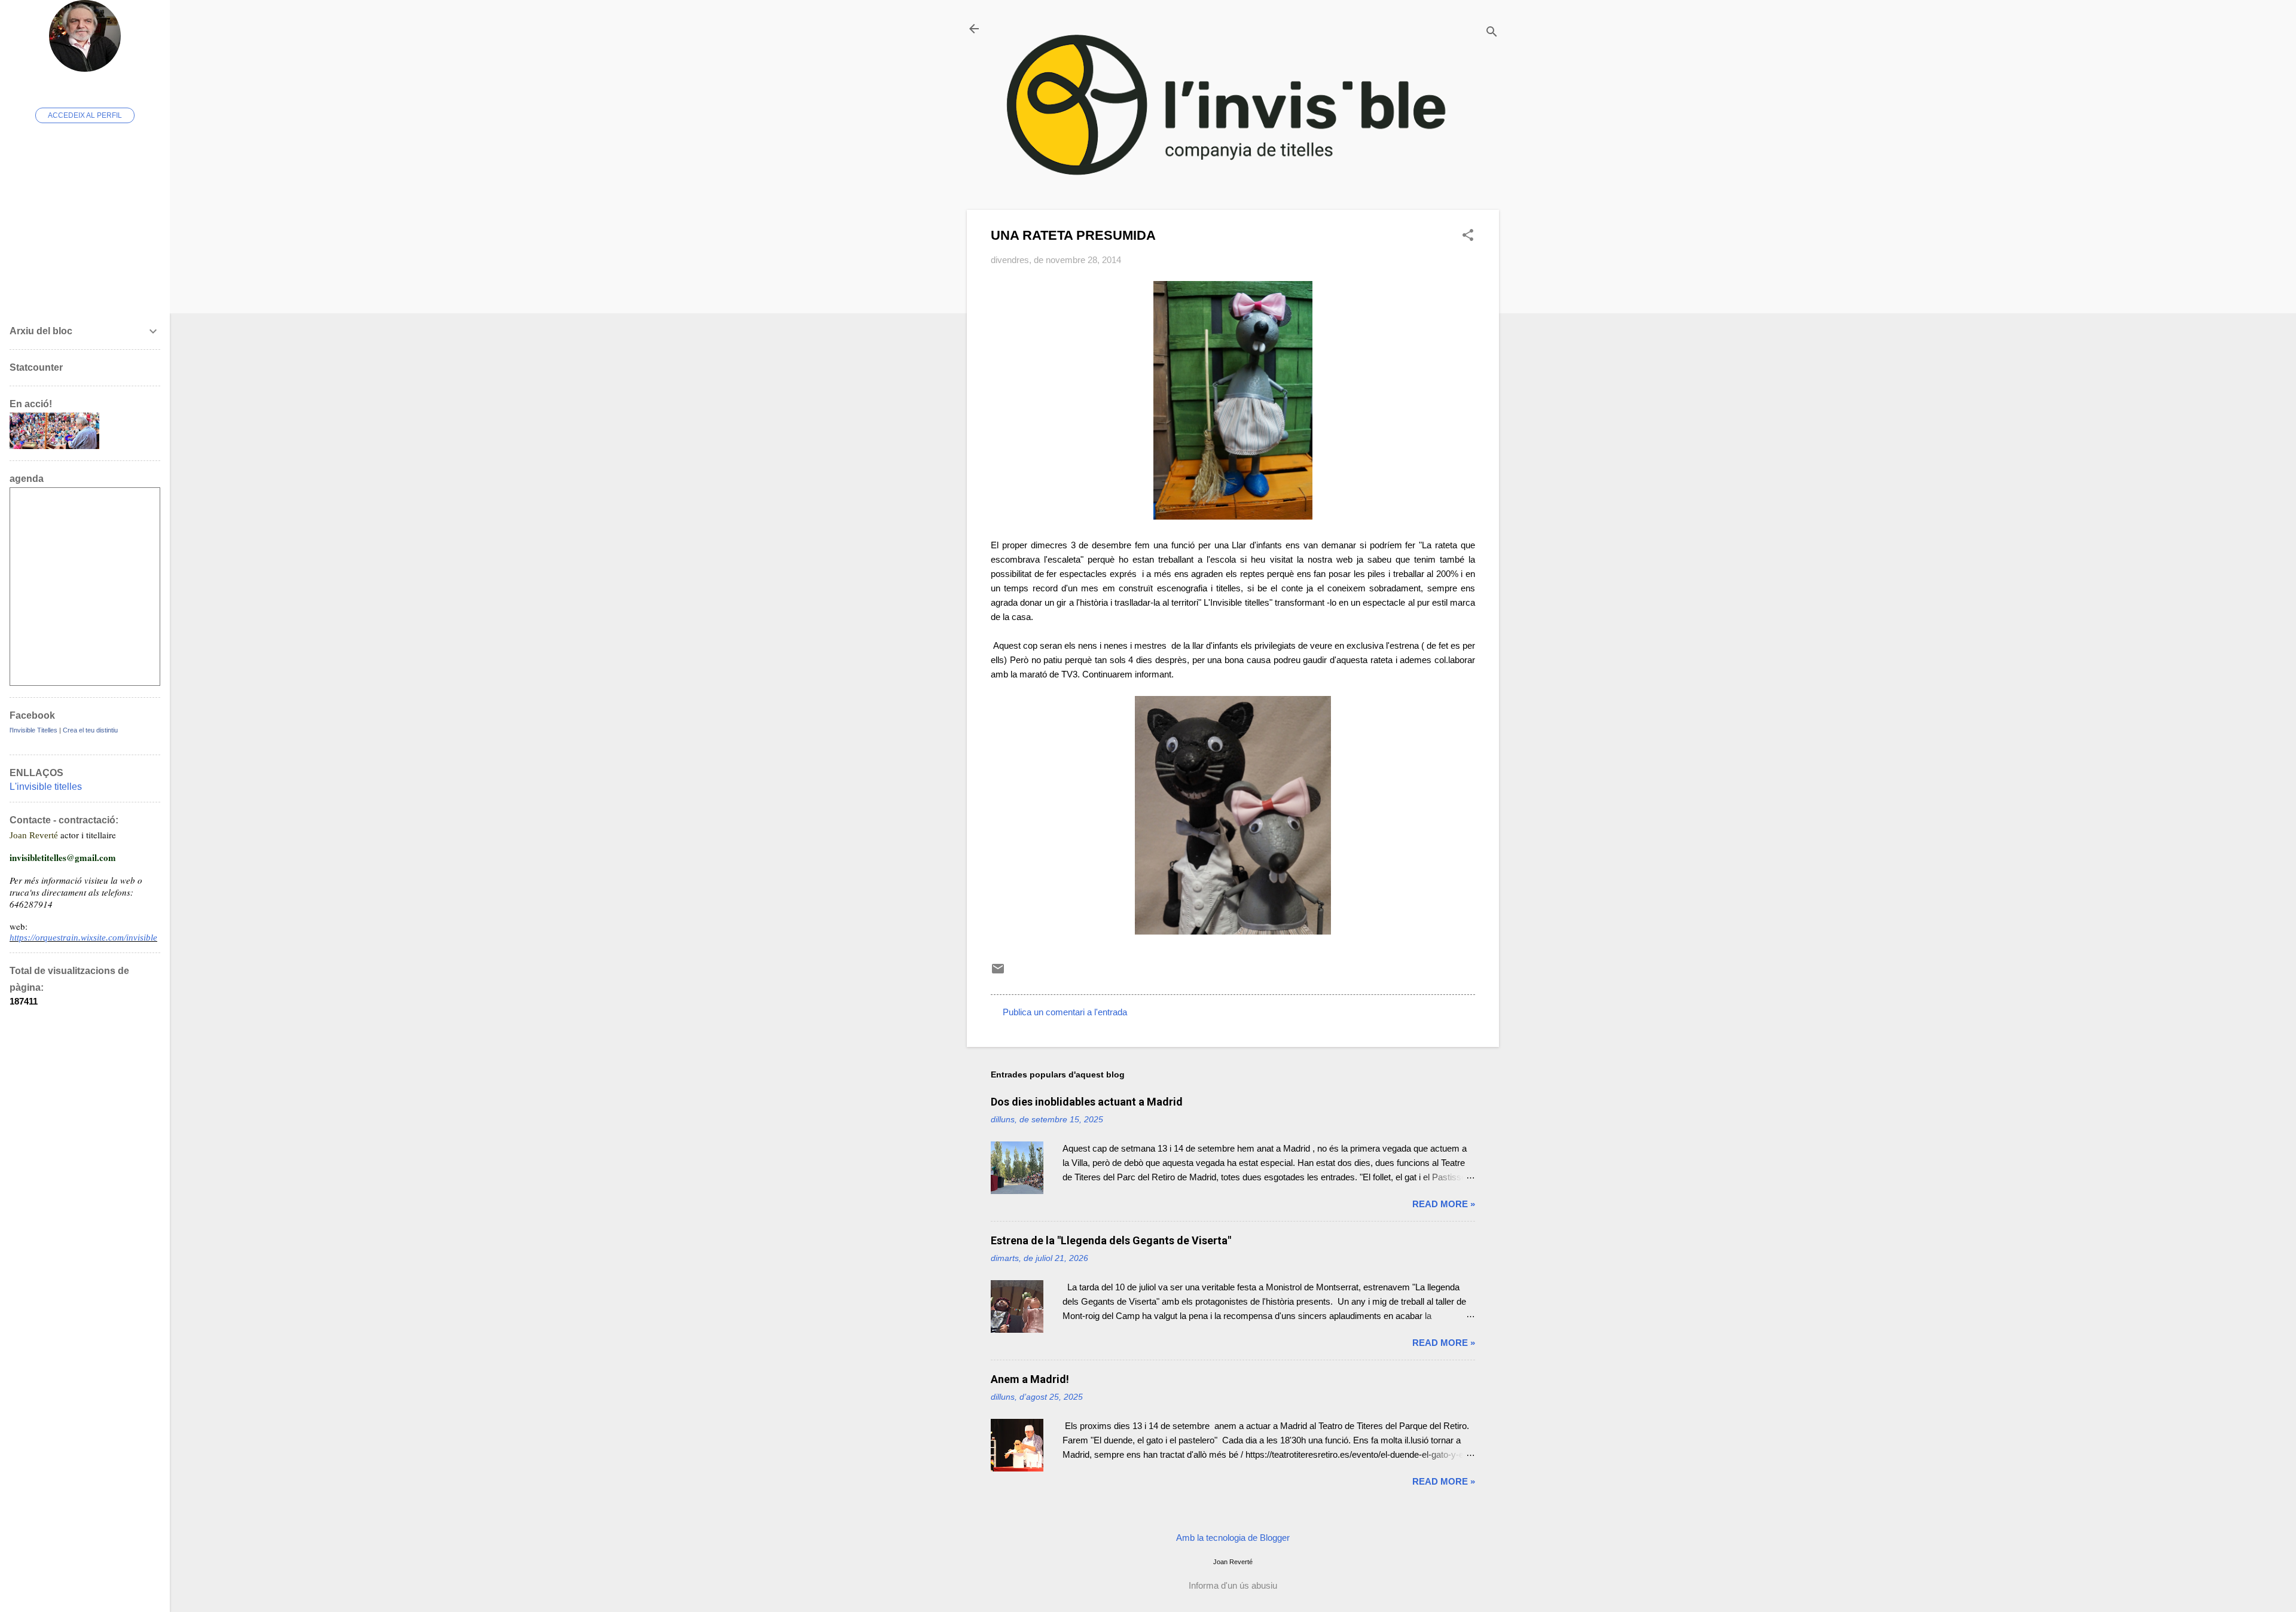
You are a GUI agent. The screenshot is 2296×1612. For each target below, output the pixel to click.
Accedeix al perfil (85, 115)
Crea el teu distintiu (90, 730)
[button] (1468, 236)
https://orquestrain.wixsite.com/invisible (83, 938)
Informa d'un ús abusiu (1233, 1585)
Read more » (1444, 1204)
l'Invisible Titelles (33, 730)
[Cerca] (1492, 33)
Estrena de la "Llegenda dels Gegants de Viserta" (1111, 1240)
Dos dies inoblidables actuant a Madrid (1087, 1102)
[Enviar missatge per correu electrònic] (998, 973)
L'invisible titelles (46, 787)
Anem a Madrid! (1030, 1379)
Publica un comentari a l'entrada (1065, 1012)
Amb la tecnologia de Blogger (1233, 1538)
